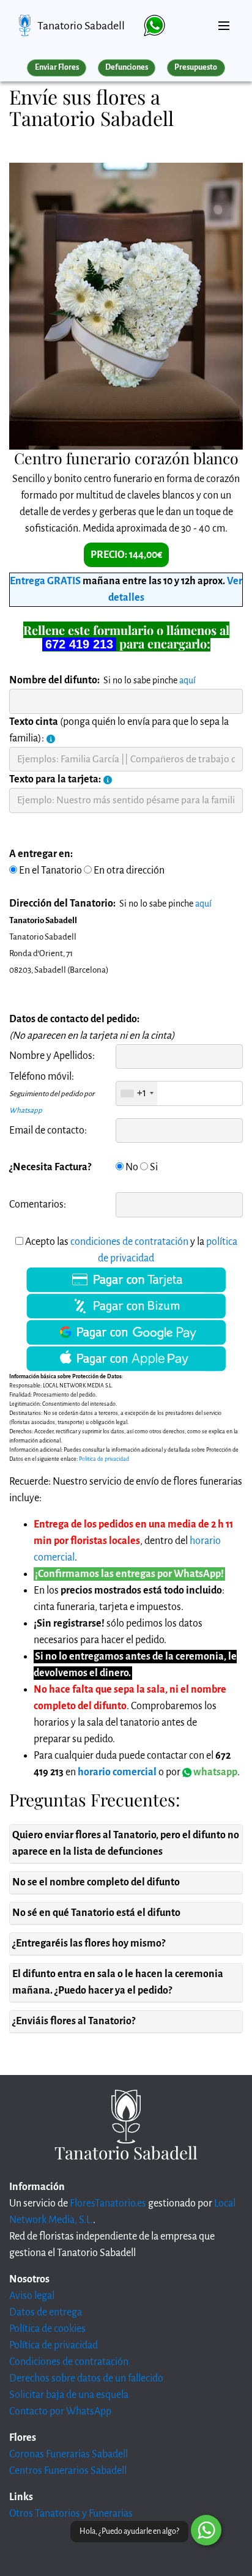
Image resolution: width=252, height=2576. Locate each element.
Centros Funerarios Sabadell (68, 2471)
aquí (187, 680)
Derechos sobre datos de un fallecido (86, 2378)
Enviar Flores (57, 67)
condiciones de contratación (129, 1242)
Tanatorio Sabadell (81, 26)
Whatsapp (26, 1111)
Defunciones (127, 67)
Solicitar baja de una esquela (69, 2395)
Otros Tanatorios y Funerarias (71, 2514)
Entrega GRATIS (45, 581)
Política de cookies (47, 2329)
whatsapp (214, 1772)
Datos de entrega (46, 2312)
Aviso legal (32, 2296)
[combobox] (137, 1093)
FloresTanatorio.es (108, 2203)
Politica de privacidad (104, 1459)
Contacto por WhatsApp (60, 2411)
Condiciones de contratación (69, 2362)
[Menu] (224, 21)
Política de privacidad (54, 2345)
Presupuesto (196, 67)
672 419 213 (79, 644)
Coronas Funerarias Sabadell (69, 2454)
